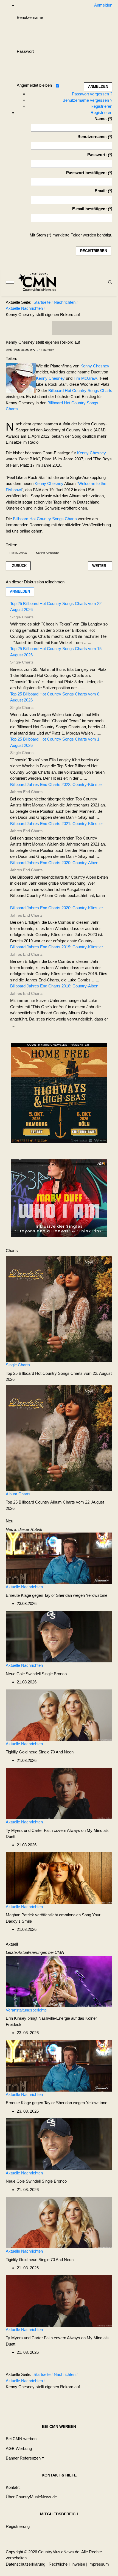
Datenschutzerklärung (26, 2564)
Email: (101, 191)
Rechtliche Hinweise (67, 2564)
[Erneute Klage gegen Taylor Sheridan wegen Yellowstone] (59, 1558)
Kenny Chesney (95, 366)
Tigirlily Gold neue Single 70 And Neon (40, 1752)
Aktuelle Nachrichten (24, 1587)
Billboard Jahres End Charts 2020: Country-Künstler (57, 908)
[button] (25, 2458)
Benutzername (30, 17)
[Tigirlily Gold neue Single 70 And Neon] (59, 1715)
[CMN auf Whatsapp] (85, 2400)
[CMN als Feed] (104, 328)
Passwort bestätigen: (86, 173)
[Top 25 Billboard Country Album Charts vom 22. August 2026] (59, 1438)
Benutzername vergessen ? (87, 100)
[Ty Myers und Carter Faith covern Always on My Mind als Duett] (59, 1793)
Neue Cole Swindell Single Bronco (36, 1674)
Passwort (25, 51)
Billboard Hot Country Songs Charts (80, 391)
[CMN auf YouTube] (93, 328)
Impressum (99, 2564)
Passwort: (97, 155)
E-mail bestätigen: (89, 209)
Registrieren (101, 106)
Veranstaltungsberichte (26, 2010)
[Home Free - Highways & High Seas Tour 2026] (59, 1094)
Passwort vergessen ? (92, 94)
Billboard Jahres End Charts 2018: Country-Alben (54, 986)
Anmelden (20, 591)
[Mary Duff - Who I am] (59, 1198)
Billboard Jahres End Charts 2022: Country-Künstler (57, 784)
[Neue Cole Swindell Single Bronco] (59, 1636)
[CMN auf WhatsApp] (82, 328)
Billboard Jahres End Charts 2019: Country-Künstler (57, 947)
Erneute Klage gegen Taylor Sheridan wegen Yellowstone (57, 1595)
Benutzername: (92, 137)
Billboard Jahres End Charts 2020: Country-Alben (54, 863)
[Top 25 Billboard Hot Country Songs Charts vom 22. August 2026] (59, 1309)
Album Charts (18, 1494)
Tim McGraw (85, 378)
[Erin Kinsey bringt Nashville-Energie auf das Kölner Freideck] (59, 1981)
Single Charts (18, 1365)
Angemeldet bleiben (34, 85)
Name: (101, 119)
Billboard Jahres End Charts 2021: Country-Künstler (57, 824)
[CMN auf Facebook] (60, 328)
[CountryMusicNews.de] (40, 282)
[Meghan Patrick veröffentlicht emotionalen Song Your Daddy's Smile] (59, 1877)
